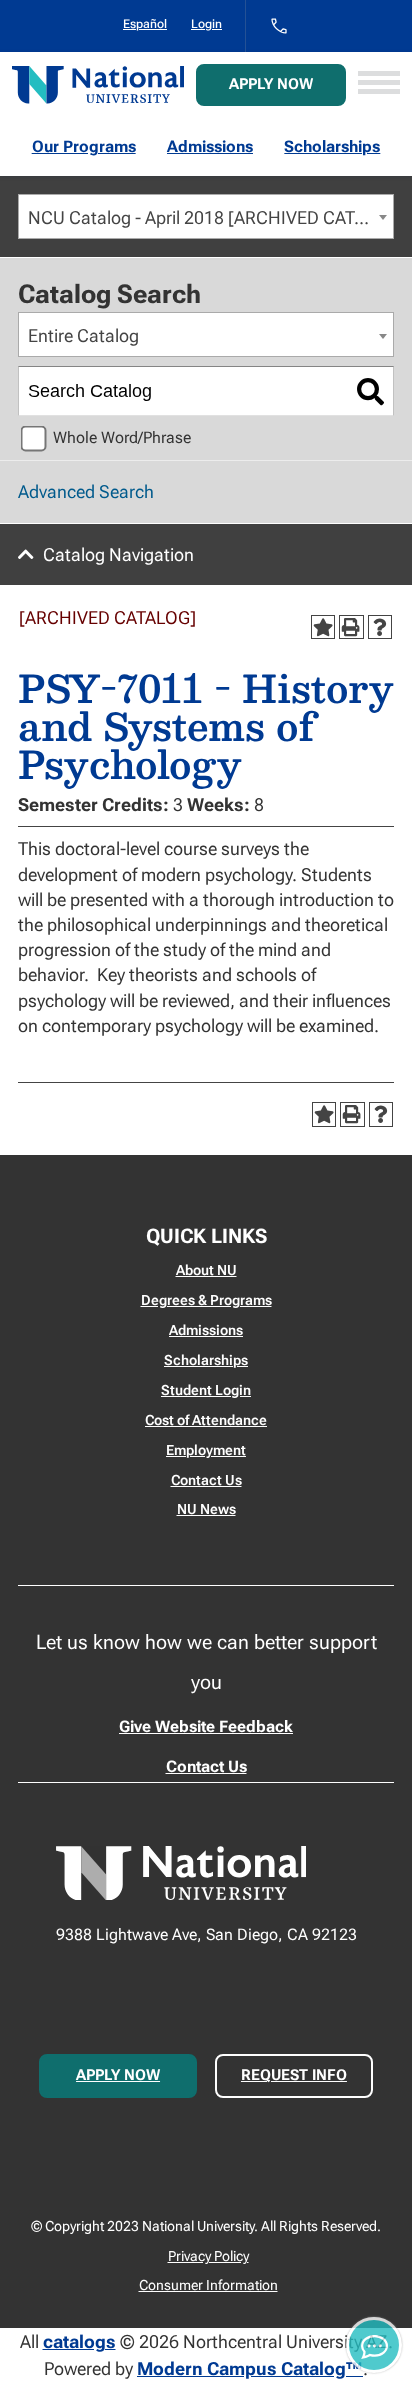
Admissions (210, 146)
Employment (206, 1450)
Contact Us (206, 1480)
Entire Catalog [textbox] (83, 335)
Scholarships (332, 146)
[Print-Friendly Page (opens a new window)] (351, 627)
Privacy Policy (208, 2256)
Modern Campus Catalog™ (250, 2368)
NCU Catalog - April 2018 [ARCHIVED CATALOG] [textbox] (210, 217)
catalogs (79, 2341)
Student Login (206, 1390)
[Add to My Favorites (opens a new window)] (323, 627)
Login (206, 24)
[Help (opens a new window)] (380, 627)
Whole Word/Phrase (122, 437)
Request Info (294, 2075)
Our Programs (84, 146)
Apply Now (271, 84)
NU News (206, 1509)
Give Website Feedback (206, 1726)
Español (145, 24)
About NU (206, 1270)
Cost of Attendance (206, 1420)
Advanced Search (86, 491)
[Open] (379, 84)
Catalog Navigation (118, 554)
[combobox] (206, 216)
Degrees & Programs (206, 1300)
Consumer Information (208, 2285)
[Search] (370, 391)
